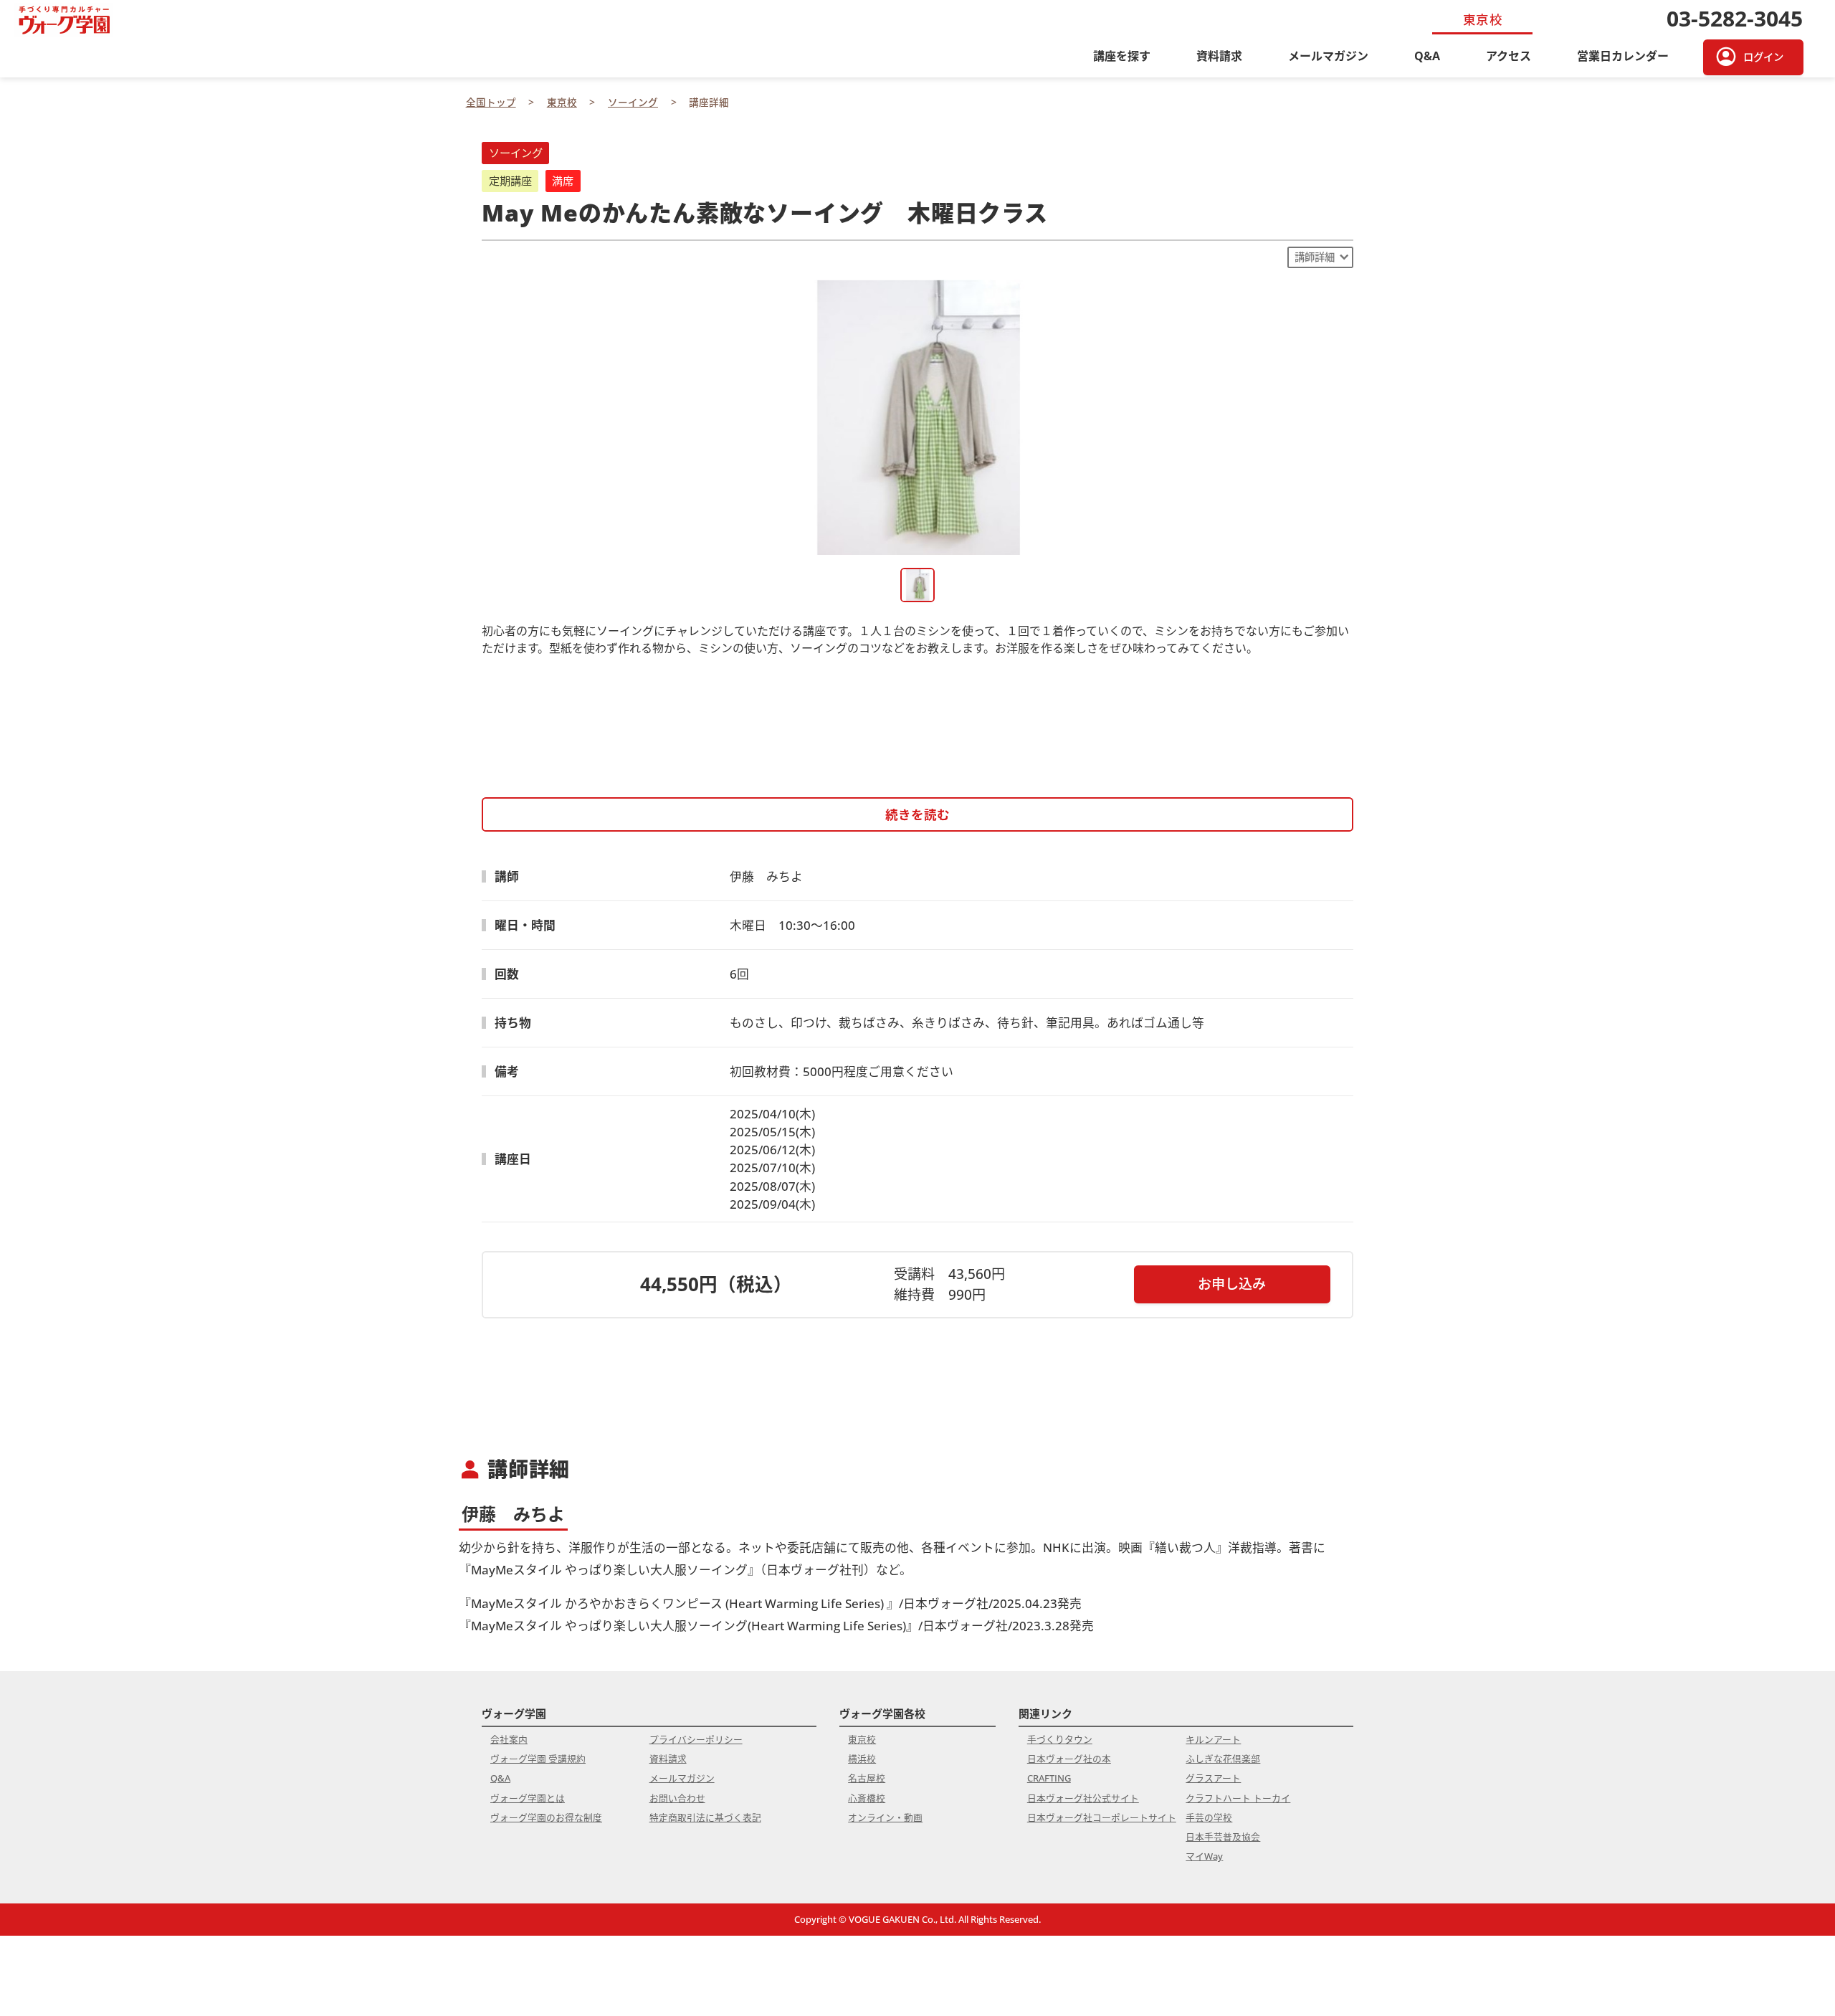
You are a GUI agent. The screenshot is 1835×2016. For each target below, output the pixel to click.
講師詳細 (1315, 257)
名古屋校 (867, 1778)
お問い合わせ (677, 1798)
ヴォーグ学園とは (528, 1798)
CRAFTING (1049, 1778)
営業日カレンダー (1623, 56)
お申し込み (1232, 1284)
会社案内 (509, 1739)
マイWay (1204, 1856)
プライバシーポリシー (696, 1739)
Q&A (1427, 56)
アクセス (1508, 56)
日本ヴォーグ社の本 (1069, 1759)
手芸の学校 (1209, 1817)
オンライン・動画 (885, 1817)
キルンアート (1213, 1739)
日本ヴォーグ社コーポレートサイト (1102, 1817)
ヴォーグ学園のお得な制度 (546, 1817)
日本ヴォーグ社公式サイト (1083, 1798)
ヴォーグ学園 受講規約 (538, 1759)
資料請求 (1219, 56)
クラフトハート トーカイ (1238, 1798)
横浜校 (862, 1759)
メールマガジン (1328, 56)
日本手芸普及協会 (1223, 1837)
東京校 (862, 1739)
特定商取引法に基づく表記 (705, 1817)
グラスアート (1213, 1778)
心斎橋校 (867, 1798)
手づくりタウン (1060, 1739)
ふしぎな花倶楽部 (1223, 1759)
